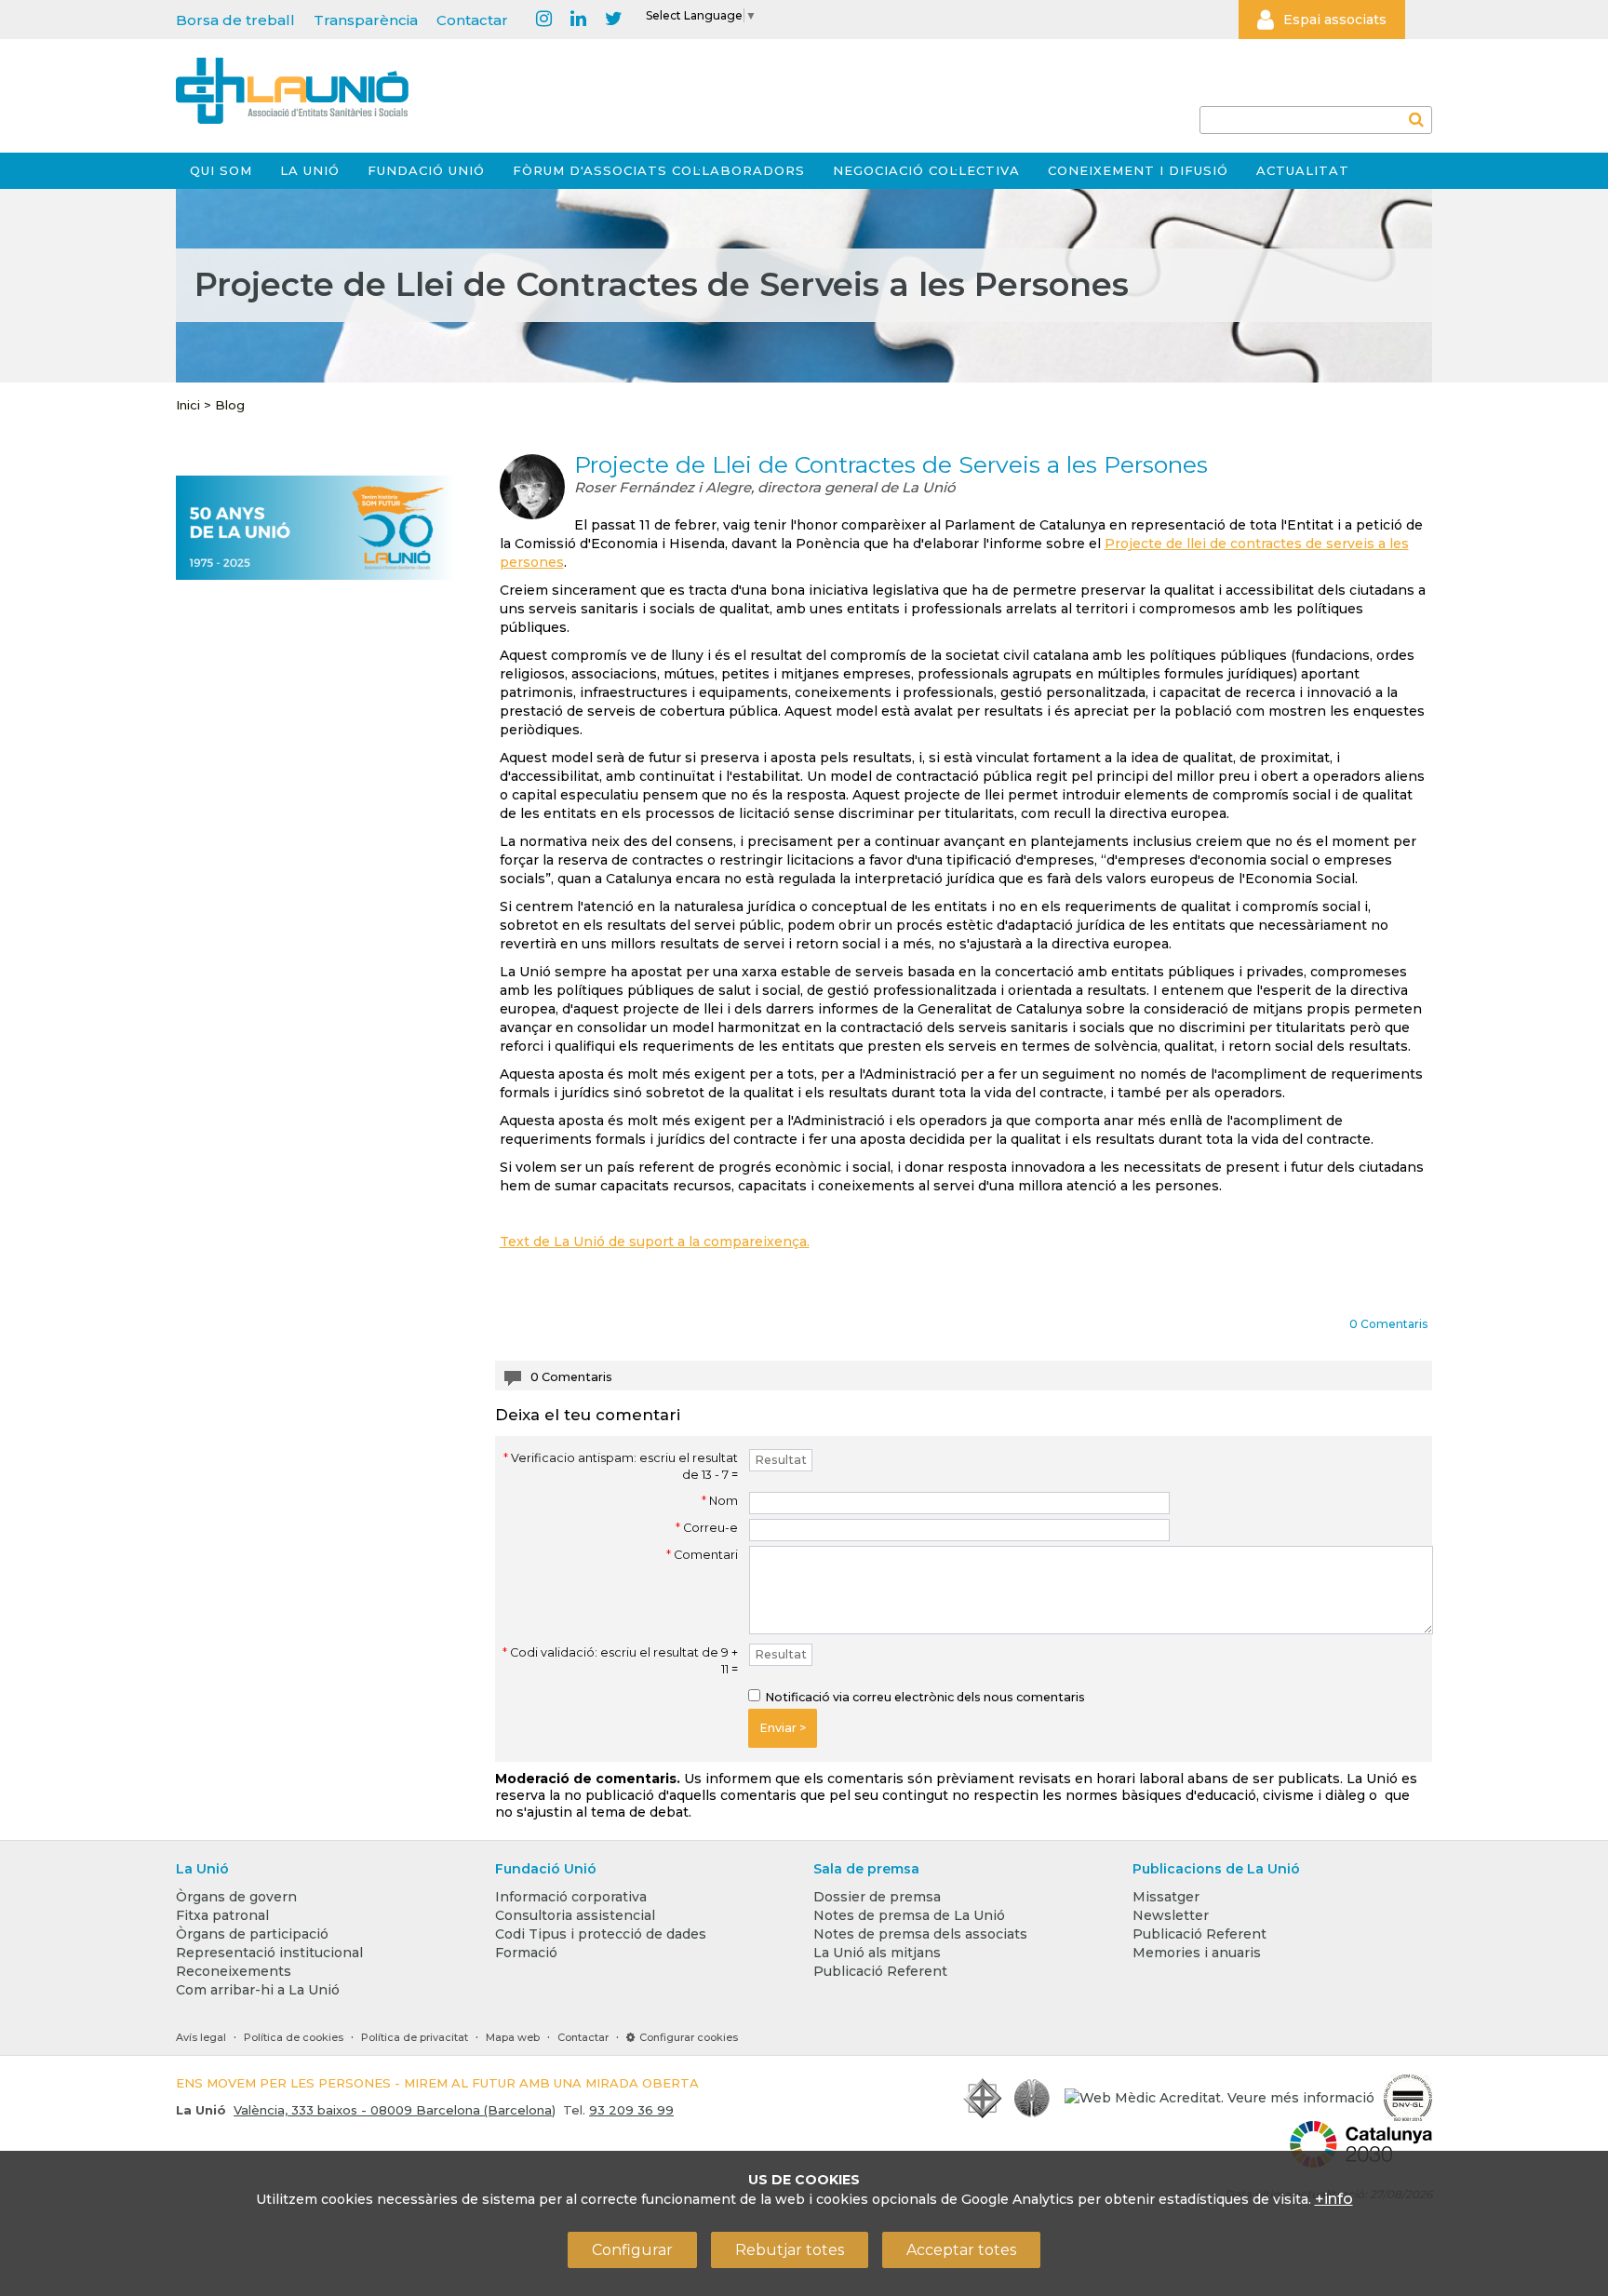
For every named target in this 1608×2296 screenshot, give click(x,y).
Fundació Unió (426, 170)
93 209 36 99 (631, 2110)
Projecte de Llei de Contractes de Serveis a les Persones (891, 464)
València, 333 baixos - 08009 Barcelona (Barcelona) (395, 2110)
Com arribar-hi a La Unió (258, 1990)
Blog (230, 405)
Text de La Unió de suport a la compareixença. (655, 1242)
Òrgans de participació (252, 1934)
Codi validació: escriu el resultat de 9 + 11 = (620, 1661)
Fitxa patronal (222, 1915)
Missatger (1166, 1897)
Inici (188, 405)
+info (1334, 2199)
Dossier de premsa (877, 1897)
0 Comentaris (1388, 1324)
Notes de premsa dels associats (920, 1934)
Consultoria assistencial (575, 1915)
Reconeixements (234, 1971)
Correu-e (707, 1528)
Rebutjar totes (790, 2250)
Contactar (472, 20)
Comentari (702, 1555)
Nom (720, 1501)
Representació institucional (269, 1953)
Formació (526, 1953)
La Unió (310, 170)
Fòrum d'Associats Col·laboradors (659, 170)
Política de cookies (294, 2037)
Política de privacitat (415, 2037)
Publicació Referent (880, 1971)
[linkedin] (578, 20)
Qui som (221, 170)
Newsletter (1171, 1915)
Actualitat (1303, 170)
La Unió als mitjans (877, 1953)
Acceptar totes (961, 2250)
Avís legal (201, 2037)
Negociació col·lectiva (926, 170)
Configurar (632, 2250)
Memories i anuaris (1197, 1953)
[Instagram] (544, 20)
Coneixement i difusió (1138, 170)
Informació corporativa (571, 1897)
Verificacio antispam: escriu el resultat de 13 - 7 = (621, 1466)
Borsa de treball (235, 20)
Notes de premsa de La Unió (909, 1915)
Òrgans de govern (236, 1897)
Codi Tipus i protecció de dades (601, 1934)
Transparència (366, 20)
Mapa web (513, 2037)
